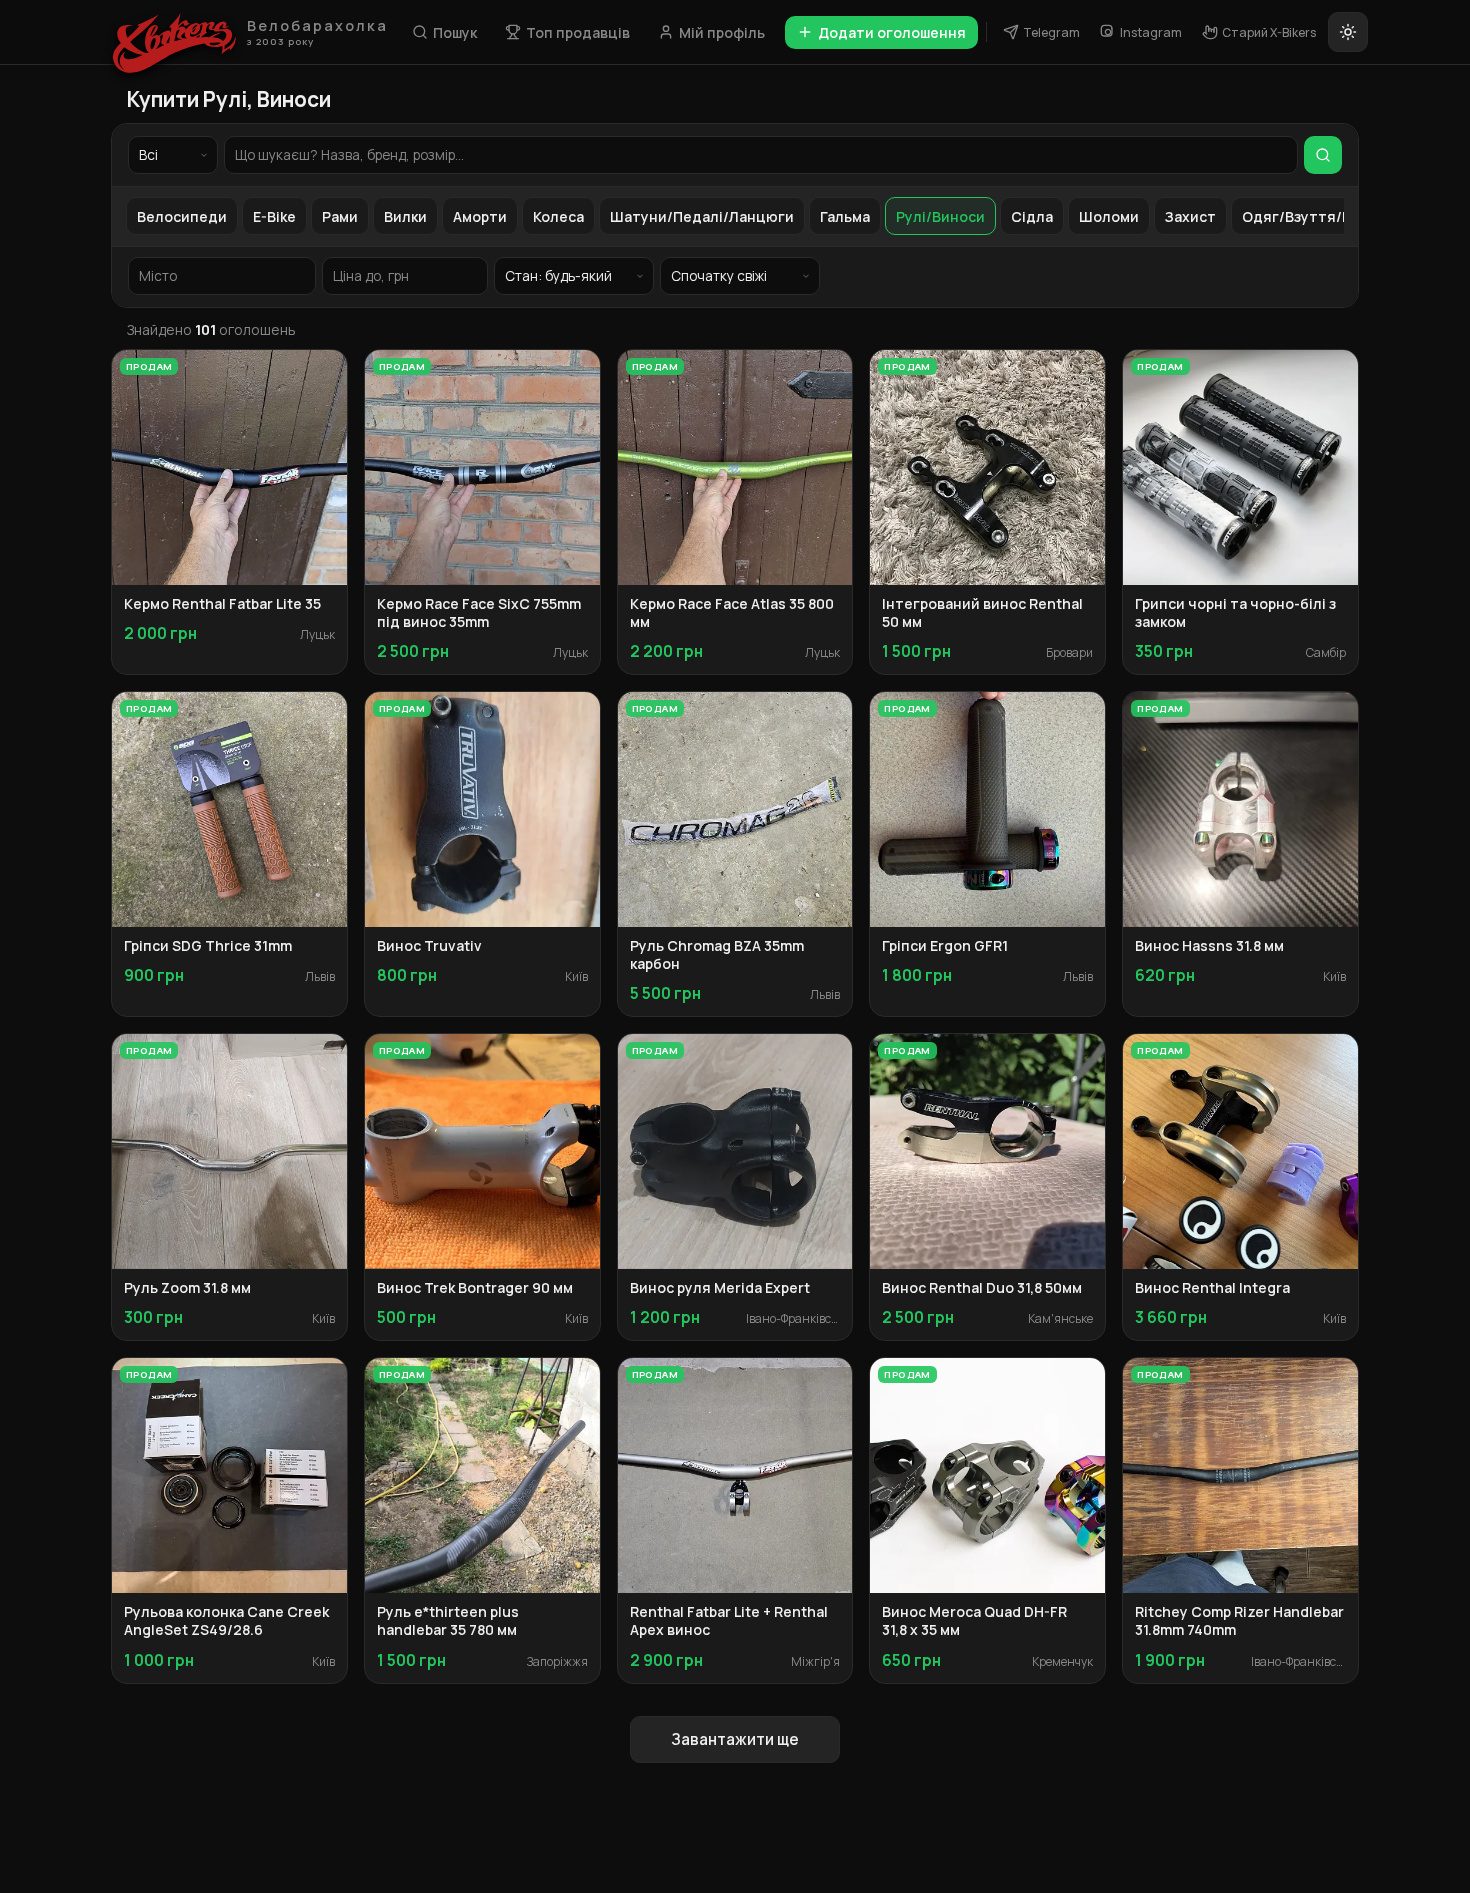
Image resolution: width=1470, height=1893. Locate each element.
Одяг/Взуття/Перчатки (1326, 216)
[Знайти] (1323, 155)
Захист (1190, 216)
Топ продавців (578, 32)
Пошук (455, 32)
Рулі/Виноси (940, 216)
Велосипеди (182, 216)
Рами (340, 216)
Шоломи (1109, 216)
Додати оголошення (892, 32)
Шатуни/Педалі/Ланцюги (702, 216)
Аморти (480, 216)
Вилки (405, 216)
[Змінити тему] (1348, 32)
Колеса (558, 216)
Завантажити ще (735, 1739)
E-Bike (274, 216)
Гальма (845, 216)
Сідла (1032, 216)
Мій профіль (722, 32)
